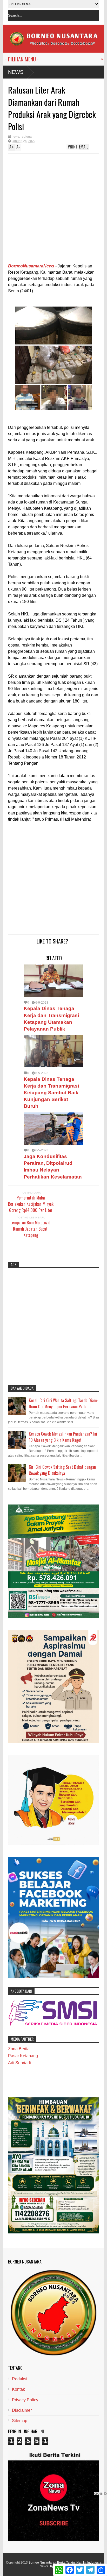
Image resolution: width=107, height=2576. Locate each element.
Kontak (18, 2389)
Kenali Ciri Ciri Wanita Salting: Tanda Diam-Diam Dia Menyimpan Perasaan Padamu (64, 1403)
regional (27, 137)
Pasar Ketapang (23, 2056)
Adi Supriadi (19, 2063)
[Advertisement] (45, 210)
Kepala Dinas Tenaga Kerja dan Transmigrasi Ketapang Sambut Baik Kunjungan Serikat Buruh (51, 1093)
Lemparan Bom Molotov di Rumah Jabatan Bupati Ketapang (31, 1229)
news (15, 137)
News (16, 72)
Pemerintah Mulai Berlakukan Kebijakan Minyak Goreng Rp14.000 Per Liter (31, 1204)
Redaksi (20, 2379)
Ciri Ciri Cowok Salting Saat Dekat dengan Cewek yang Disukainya (62, 1470)
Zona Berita (19, 2049)
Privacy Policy (25, 2400)
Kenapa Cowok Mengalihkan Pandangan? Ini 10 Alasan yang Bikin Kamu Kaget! (63, 1437)
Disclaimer (22, 2410)
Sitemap (20, 2421)
